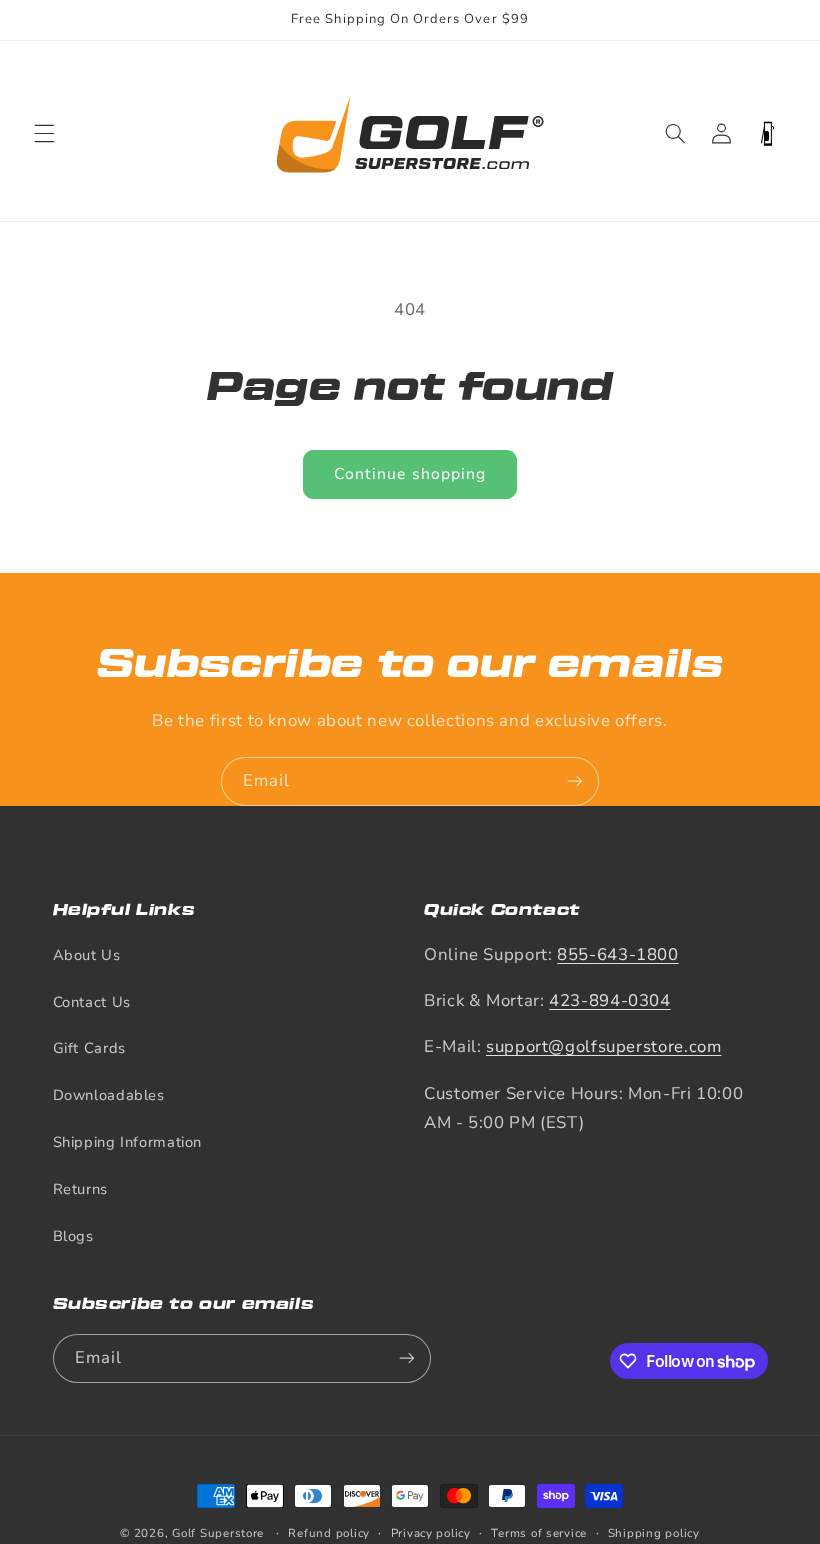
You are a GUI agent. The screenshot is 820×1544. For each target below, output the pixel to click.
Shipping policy (654, 1533)
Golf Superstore (218, 1533)
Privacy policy (431, 1533)
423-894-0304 (610, 1000)
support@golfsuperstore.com (603, 1046)
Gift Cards (89, 1048)
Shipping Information (128, 1142)
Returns (80, 1189)
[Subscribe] (575, 781)
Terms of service (539, 1533)
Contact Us (92, 1002)
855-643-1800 (618, 954)
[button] (44, 134)
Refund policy (329, 1533)
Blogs (73, 1236)
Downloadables (109, 1095)
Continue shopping (410, 474)
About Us (87, 955)
